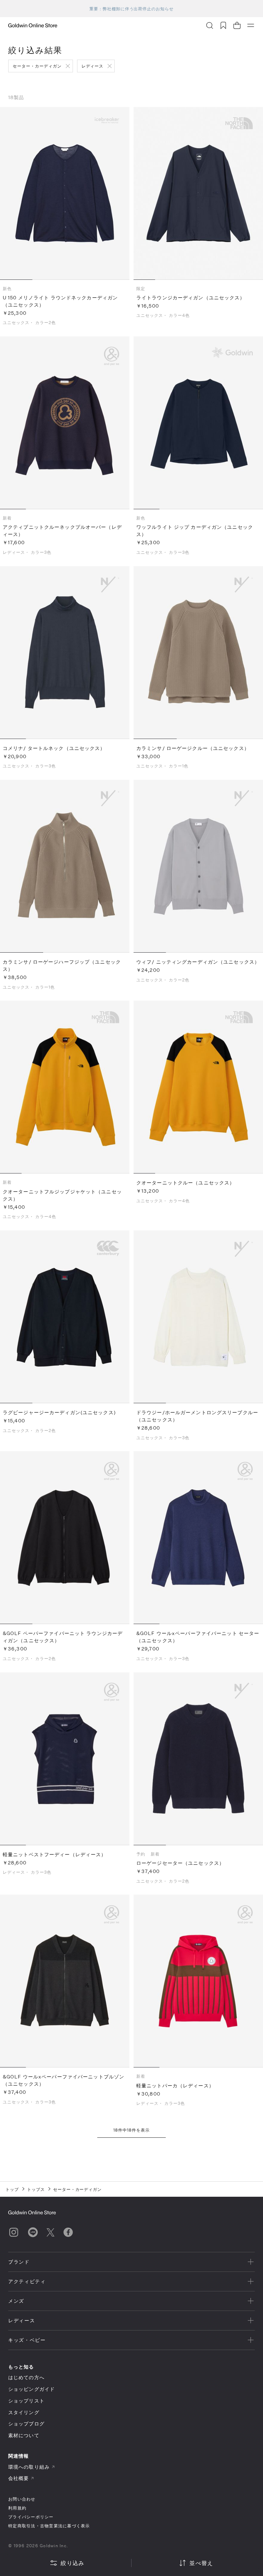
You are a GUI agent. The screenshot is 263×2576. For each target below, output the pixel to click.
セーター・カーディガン (37, 66)
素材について (24, 2435)
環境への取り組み (29, 2467)
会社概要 (18, 2478)
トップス (36, 2189)
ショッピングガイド (32, 2389)
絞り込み (72, 2563)
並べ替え (201, 2563)
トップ (12, 2189)
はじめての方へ (26, 2377)
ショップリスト (26, 2401)
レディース (93, 66)
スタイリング (24, 2412)
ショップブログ (26, 2424)
